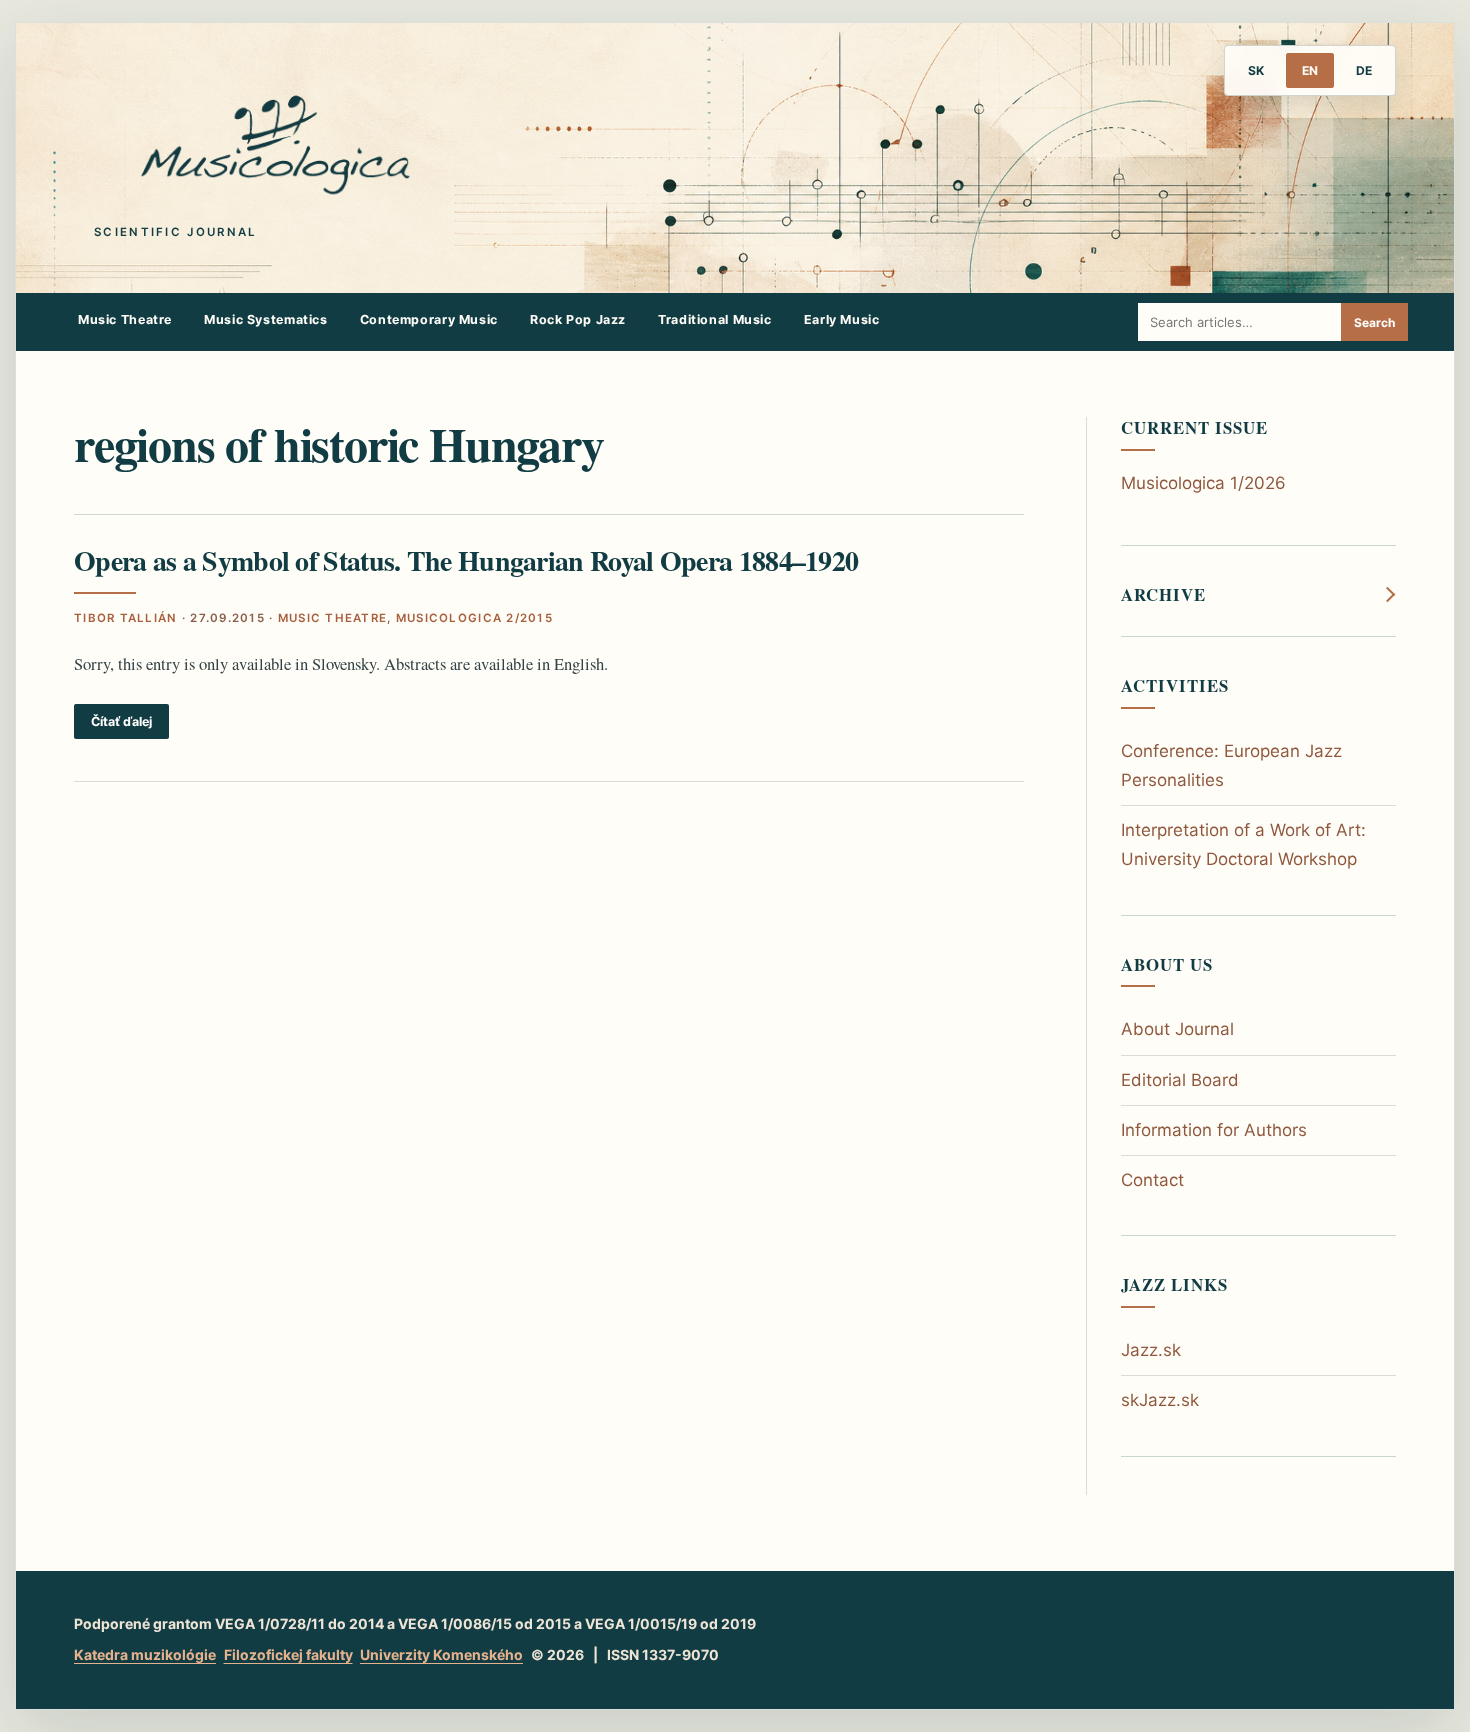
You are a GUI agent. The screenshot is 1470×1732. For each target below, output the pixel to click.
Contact (1152, 1180)
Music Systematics (266, 319)
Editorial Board (1180, 1080)
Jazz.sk (1151, 1350)
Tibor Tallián (125, 618)
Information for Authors (1214, 1130)
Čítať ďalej (121, 721)
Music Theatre (125, 319)
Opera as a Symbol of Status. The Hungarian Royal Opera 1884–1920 (466, 560)
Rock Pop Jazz (578, 319)
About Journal (1177, 1029)
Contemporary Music (429, 319)
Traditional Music (715, 319)
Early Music (842, 319)
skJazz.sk (1160, 1400)
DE (1364, 70)
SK (1256, 70)
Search (1374, 322)
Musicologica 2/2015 (474, 618)
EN (1310, 70)
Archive (1163, 595)
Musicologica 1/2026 (1203, 483)
